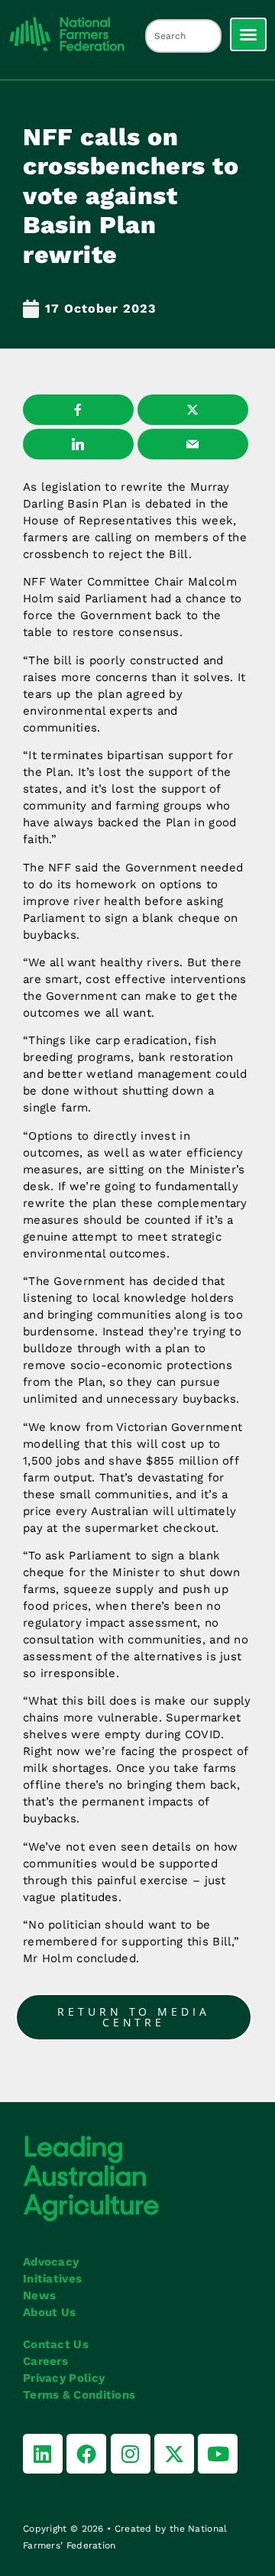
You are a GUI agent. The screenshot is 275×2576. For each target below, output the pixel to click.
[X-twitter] (174, 2454)
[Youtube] (218, 2454)
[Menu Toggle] (248, 34)
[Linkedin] (43, 2454)
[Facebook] (86, 2454)
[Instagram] (131, 2454)
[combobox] (183, 36)
